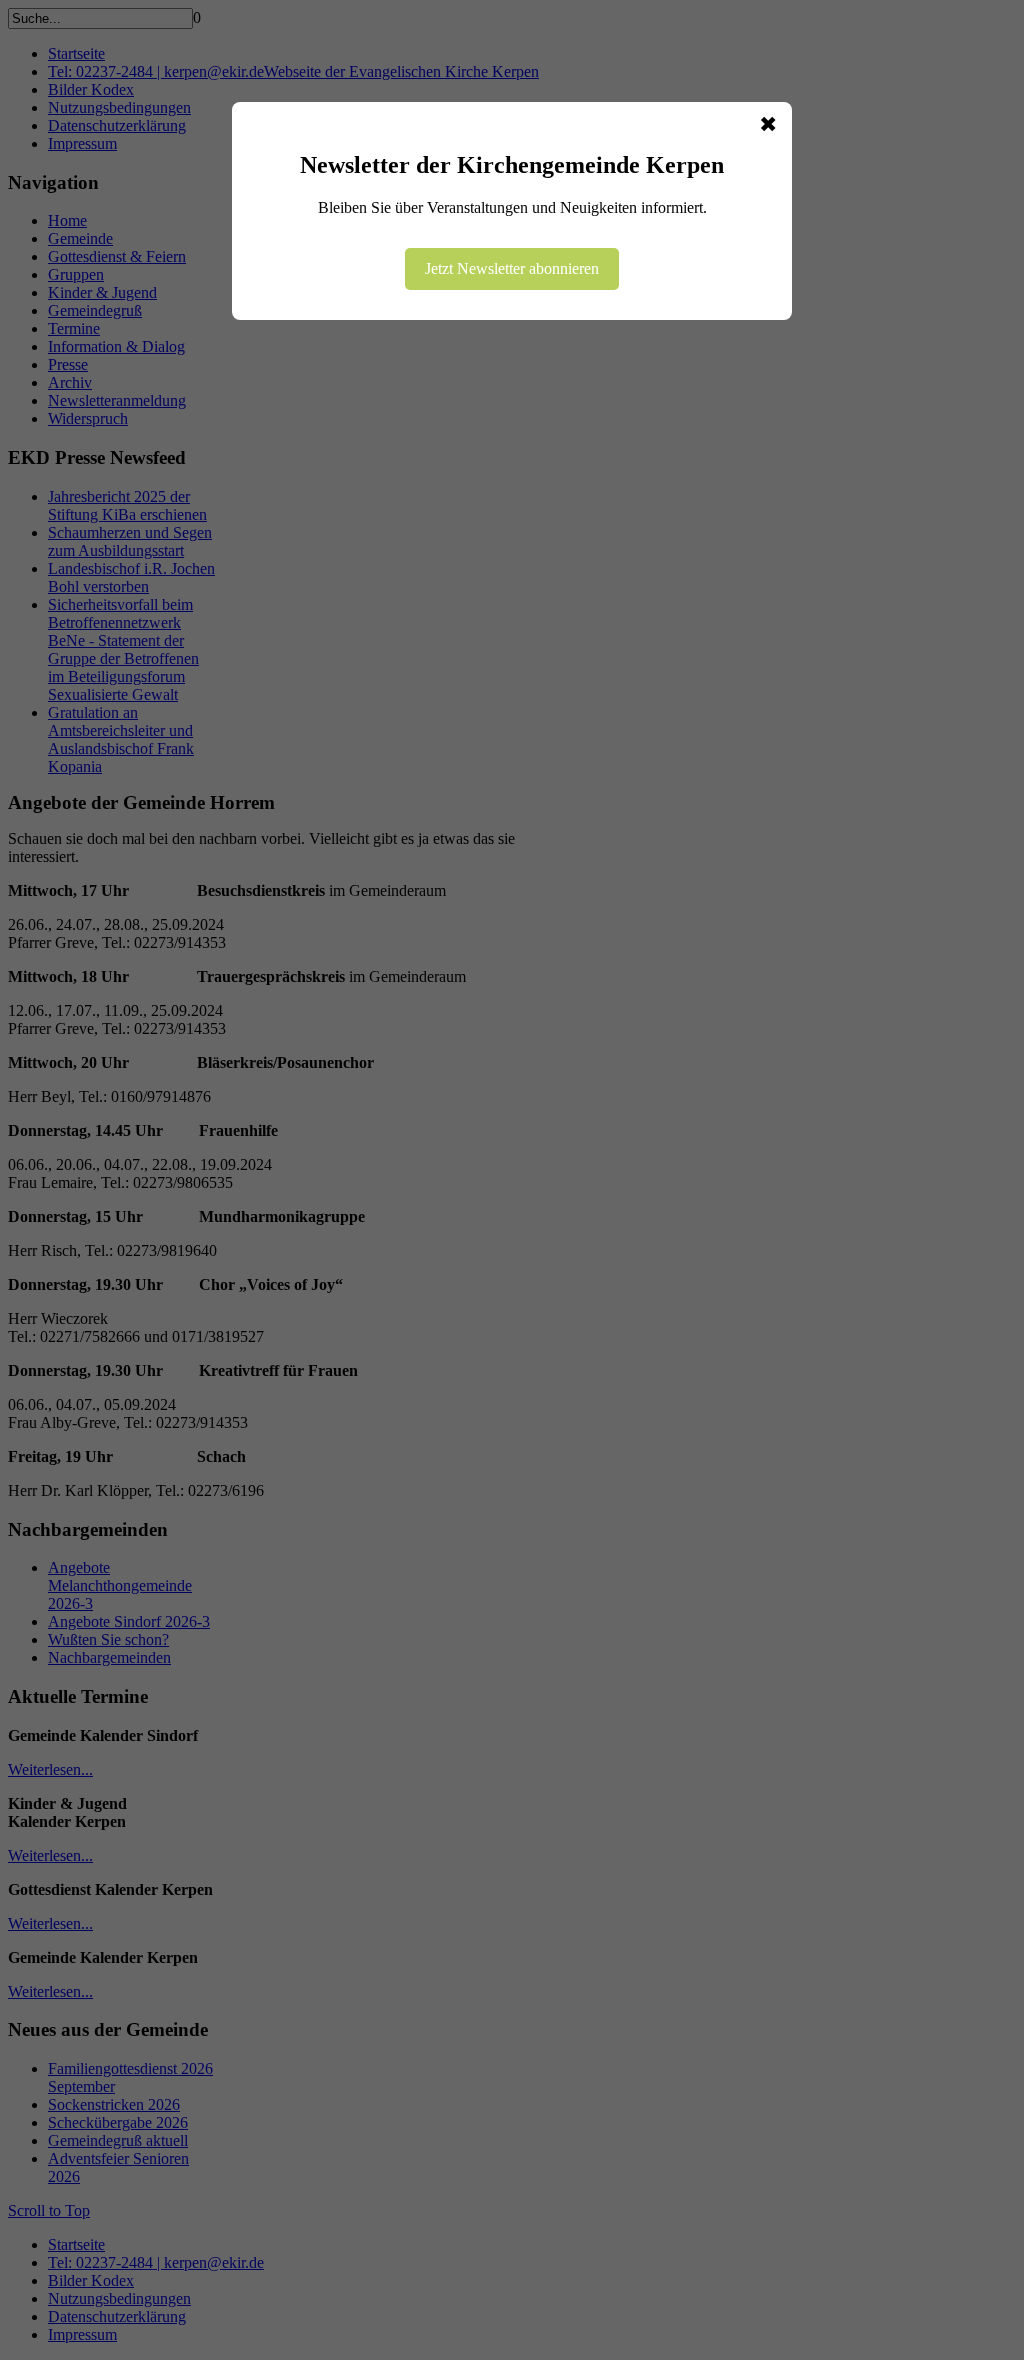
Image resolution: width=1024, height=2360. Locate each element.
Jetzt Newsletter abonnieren (512, 268)
